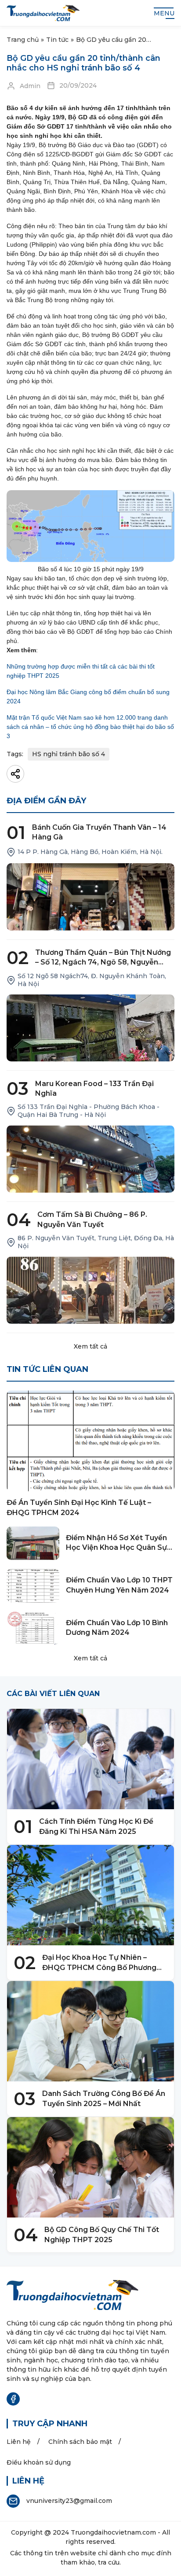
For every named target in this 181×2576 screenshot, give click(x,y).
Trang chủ (23, 40)
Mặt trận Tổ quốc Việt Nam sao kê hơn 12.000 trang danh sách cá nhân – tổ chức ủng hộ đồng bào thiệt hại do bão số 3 (90, 727)
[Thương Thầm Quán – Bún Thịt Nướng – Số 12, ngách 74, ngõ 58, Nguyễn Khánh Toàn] (90, 1028)
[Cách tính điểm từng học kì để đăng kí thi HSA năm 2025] (90, 1759)
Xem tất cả (90, 1346)
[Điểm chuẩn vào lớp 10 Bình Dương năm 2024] (33, 1628)
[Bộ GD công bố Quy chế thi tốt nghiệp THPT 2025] (90, 2167)
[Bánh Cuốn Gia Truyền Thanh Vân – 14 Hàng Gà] (90, 897)
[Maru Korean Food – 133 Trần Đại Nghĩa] (90, 1159)
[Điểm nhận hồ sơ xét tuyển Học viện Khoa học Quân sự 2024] (33, 1543)
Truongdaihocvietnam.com (113, 2532)
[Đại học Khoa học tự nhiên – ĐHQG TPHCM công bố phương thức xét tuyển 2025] (90, 1895)
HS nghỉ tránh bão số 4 (69, 754)
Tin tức (57, 40)
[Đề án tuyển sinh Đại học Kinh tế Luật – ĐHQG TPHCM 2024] (90, 1441)
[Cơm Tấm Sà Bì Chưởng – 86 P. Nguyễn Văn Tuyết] (90, 1290)
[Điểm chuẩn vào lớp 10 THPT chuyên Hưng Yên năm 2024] (33, 1586)
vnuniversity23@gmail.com (69, 2501)
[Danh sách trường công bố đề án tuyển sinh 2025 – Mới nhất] (90, 2031)
